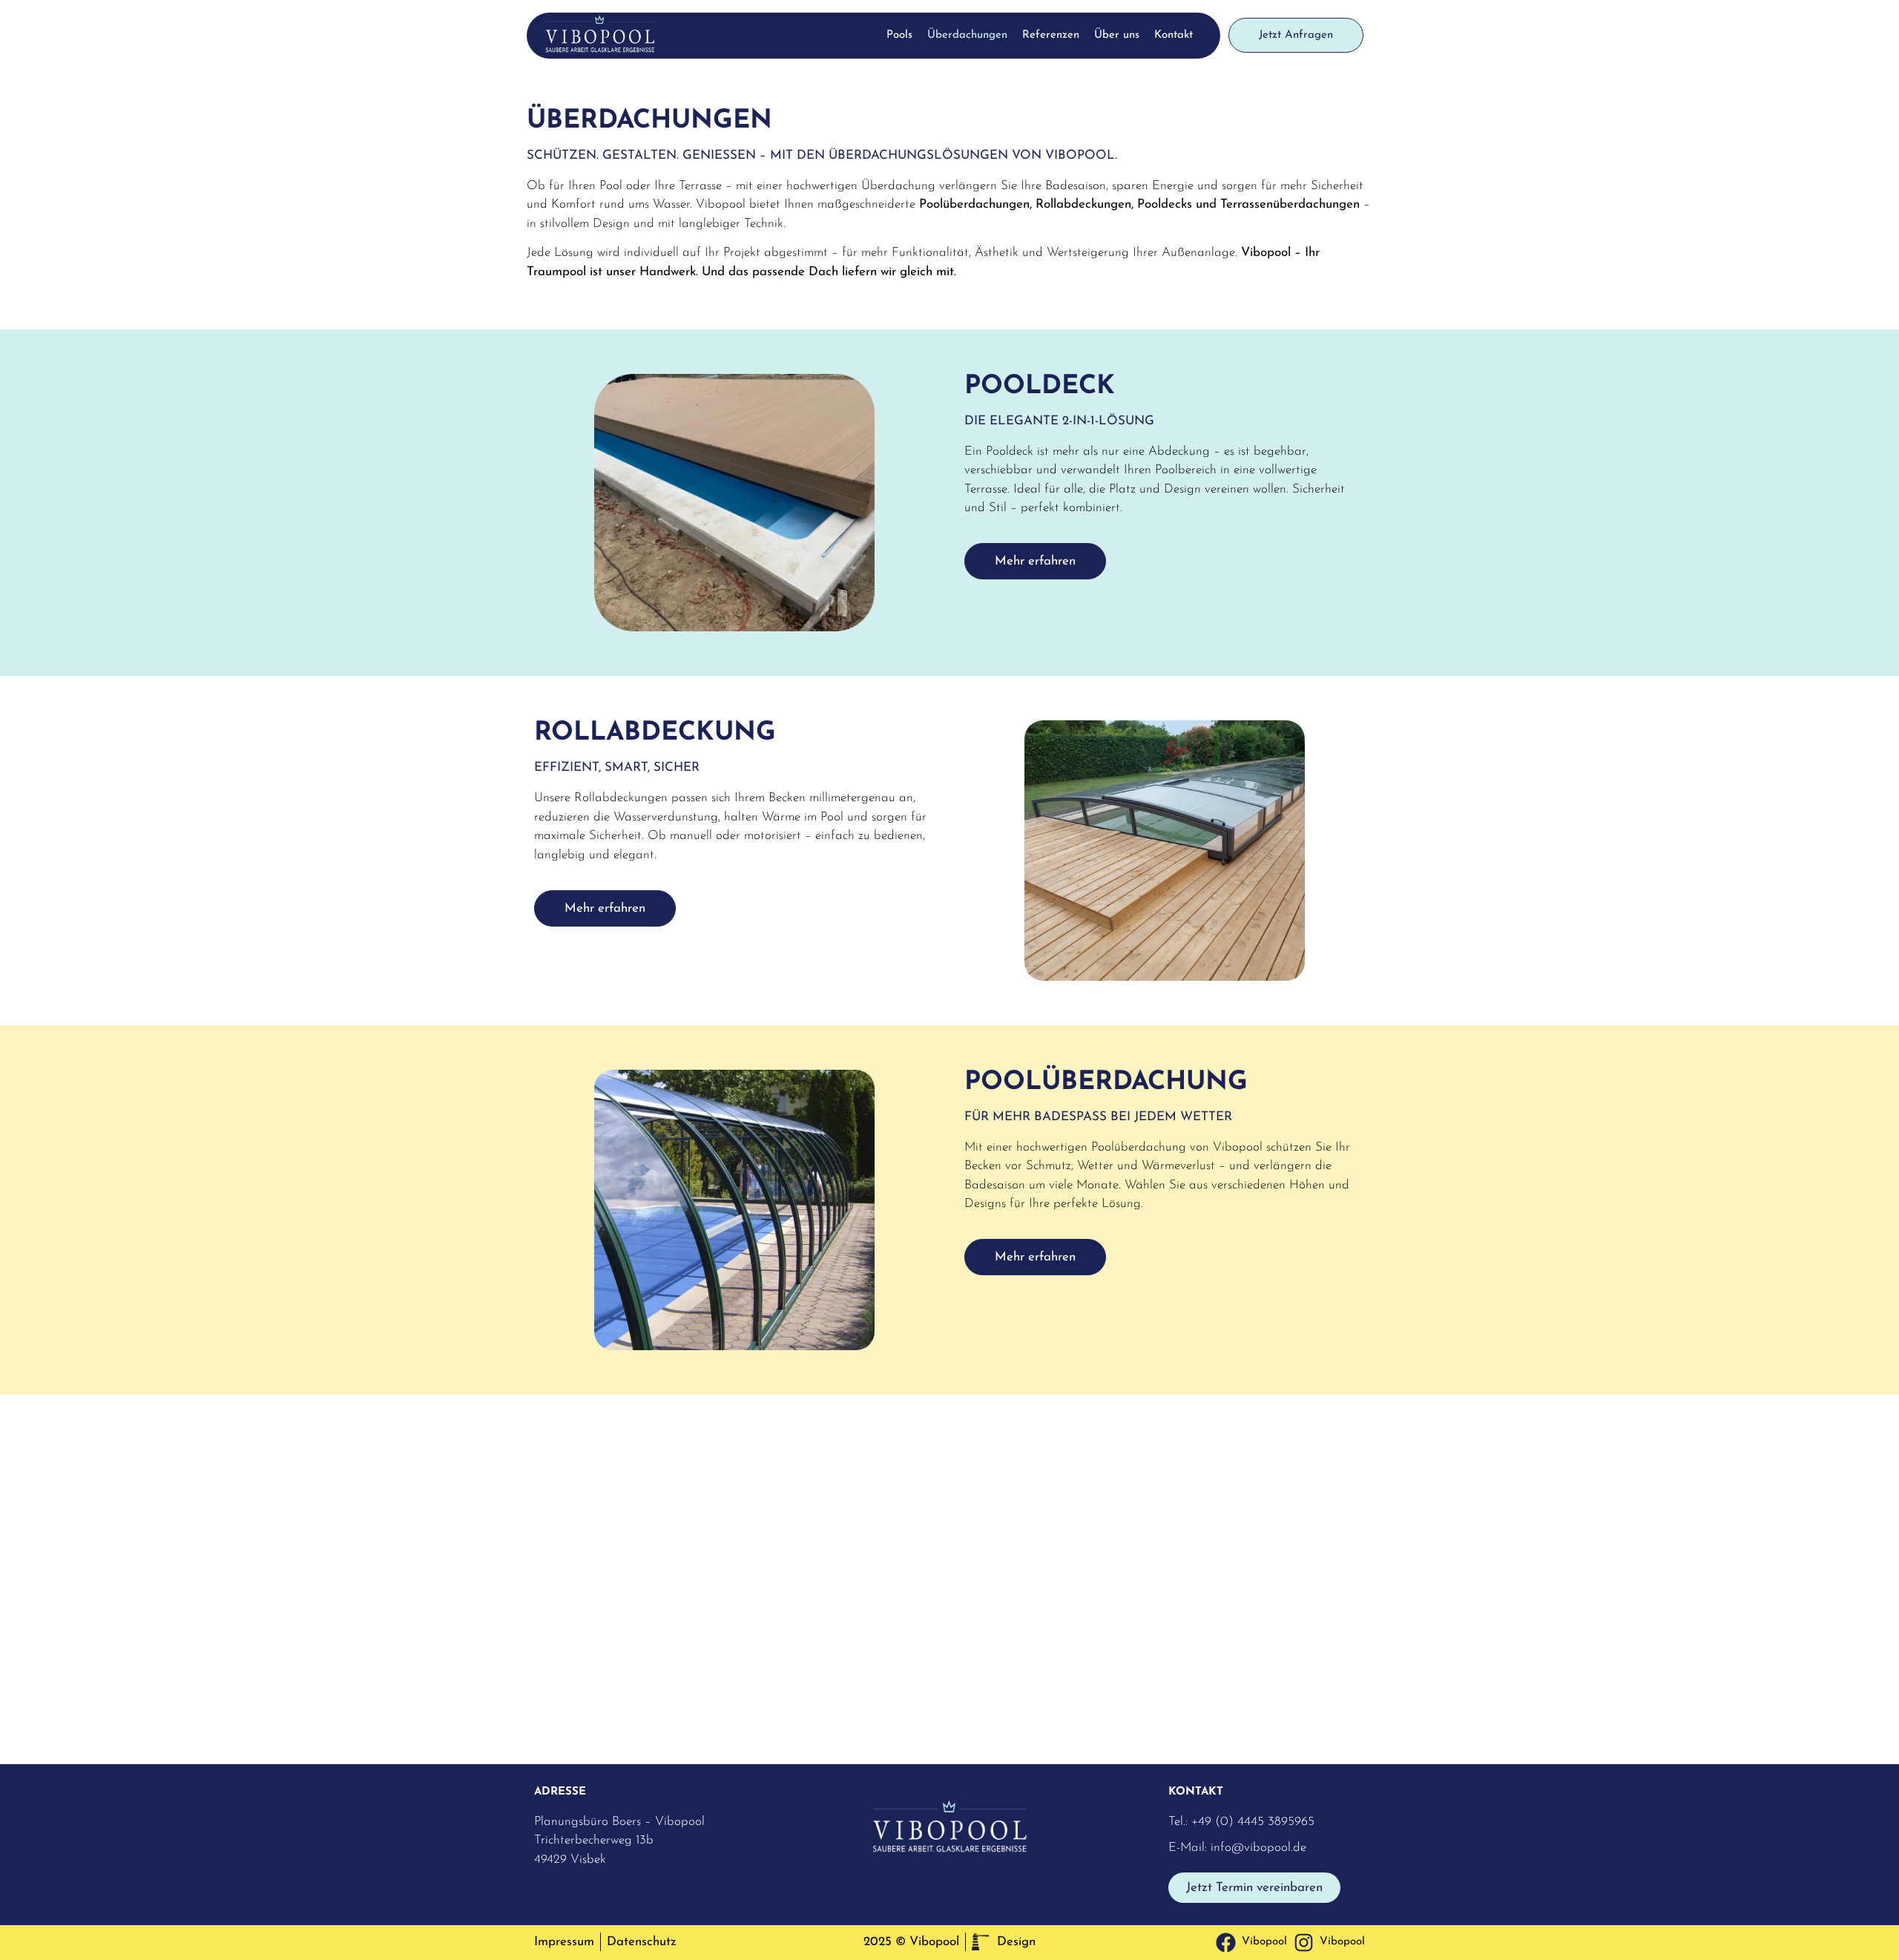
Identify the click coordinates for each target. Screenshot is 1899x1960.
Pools (899, 35)
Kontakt (1174, 35)
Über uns (1117, 35)
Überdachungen (967, 35)
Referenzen (1051, 35)
